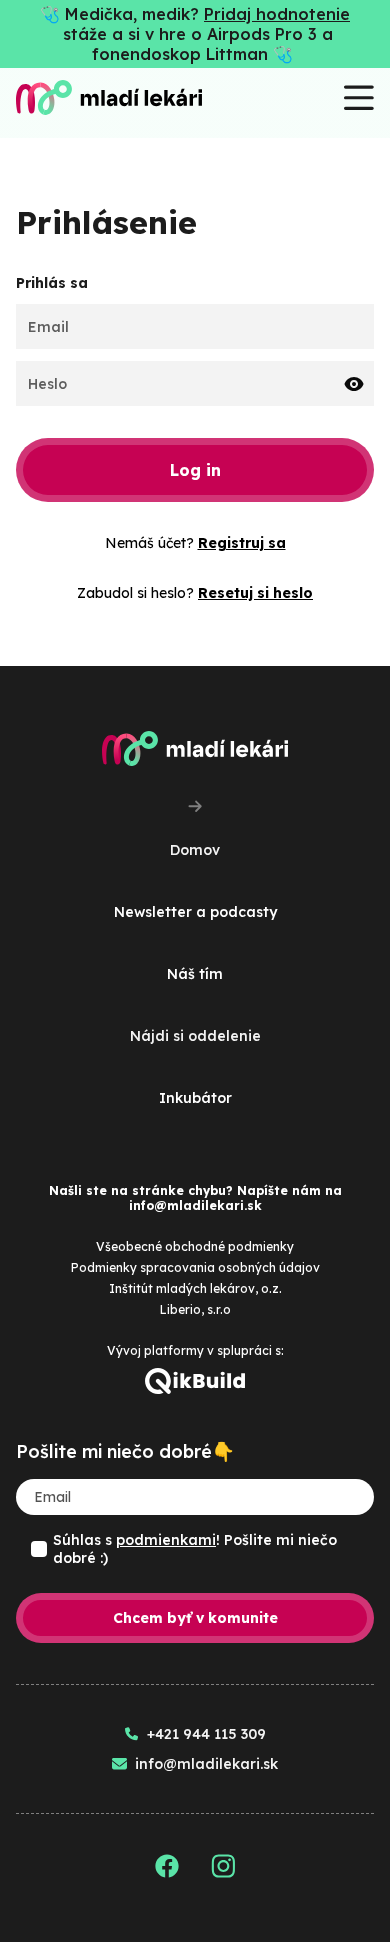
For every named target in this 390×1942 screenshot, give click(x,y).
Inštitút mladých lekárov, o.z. (195, 1288)
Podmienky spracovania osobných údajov (195, 1267)
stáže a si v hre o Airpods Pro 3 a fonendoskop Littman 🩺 (198, 44)
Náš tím (195, 974)
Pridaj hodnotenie (277, 14)
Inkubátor (195, 1098)
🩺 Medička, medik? (122, 14)
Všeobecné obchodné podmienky (195, 1246)
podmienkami (166, 1540)
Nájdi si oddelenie (195, 1036)
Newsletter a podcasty (195, 912)
